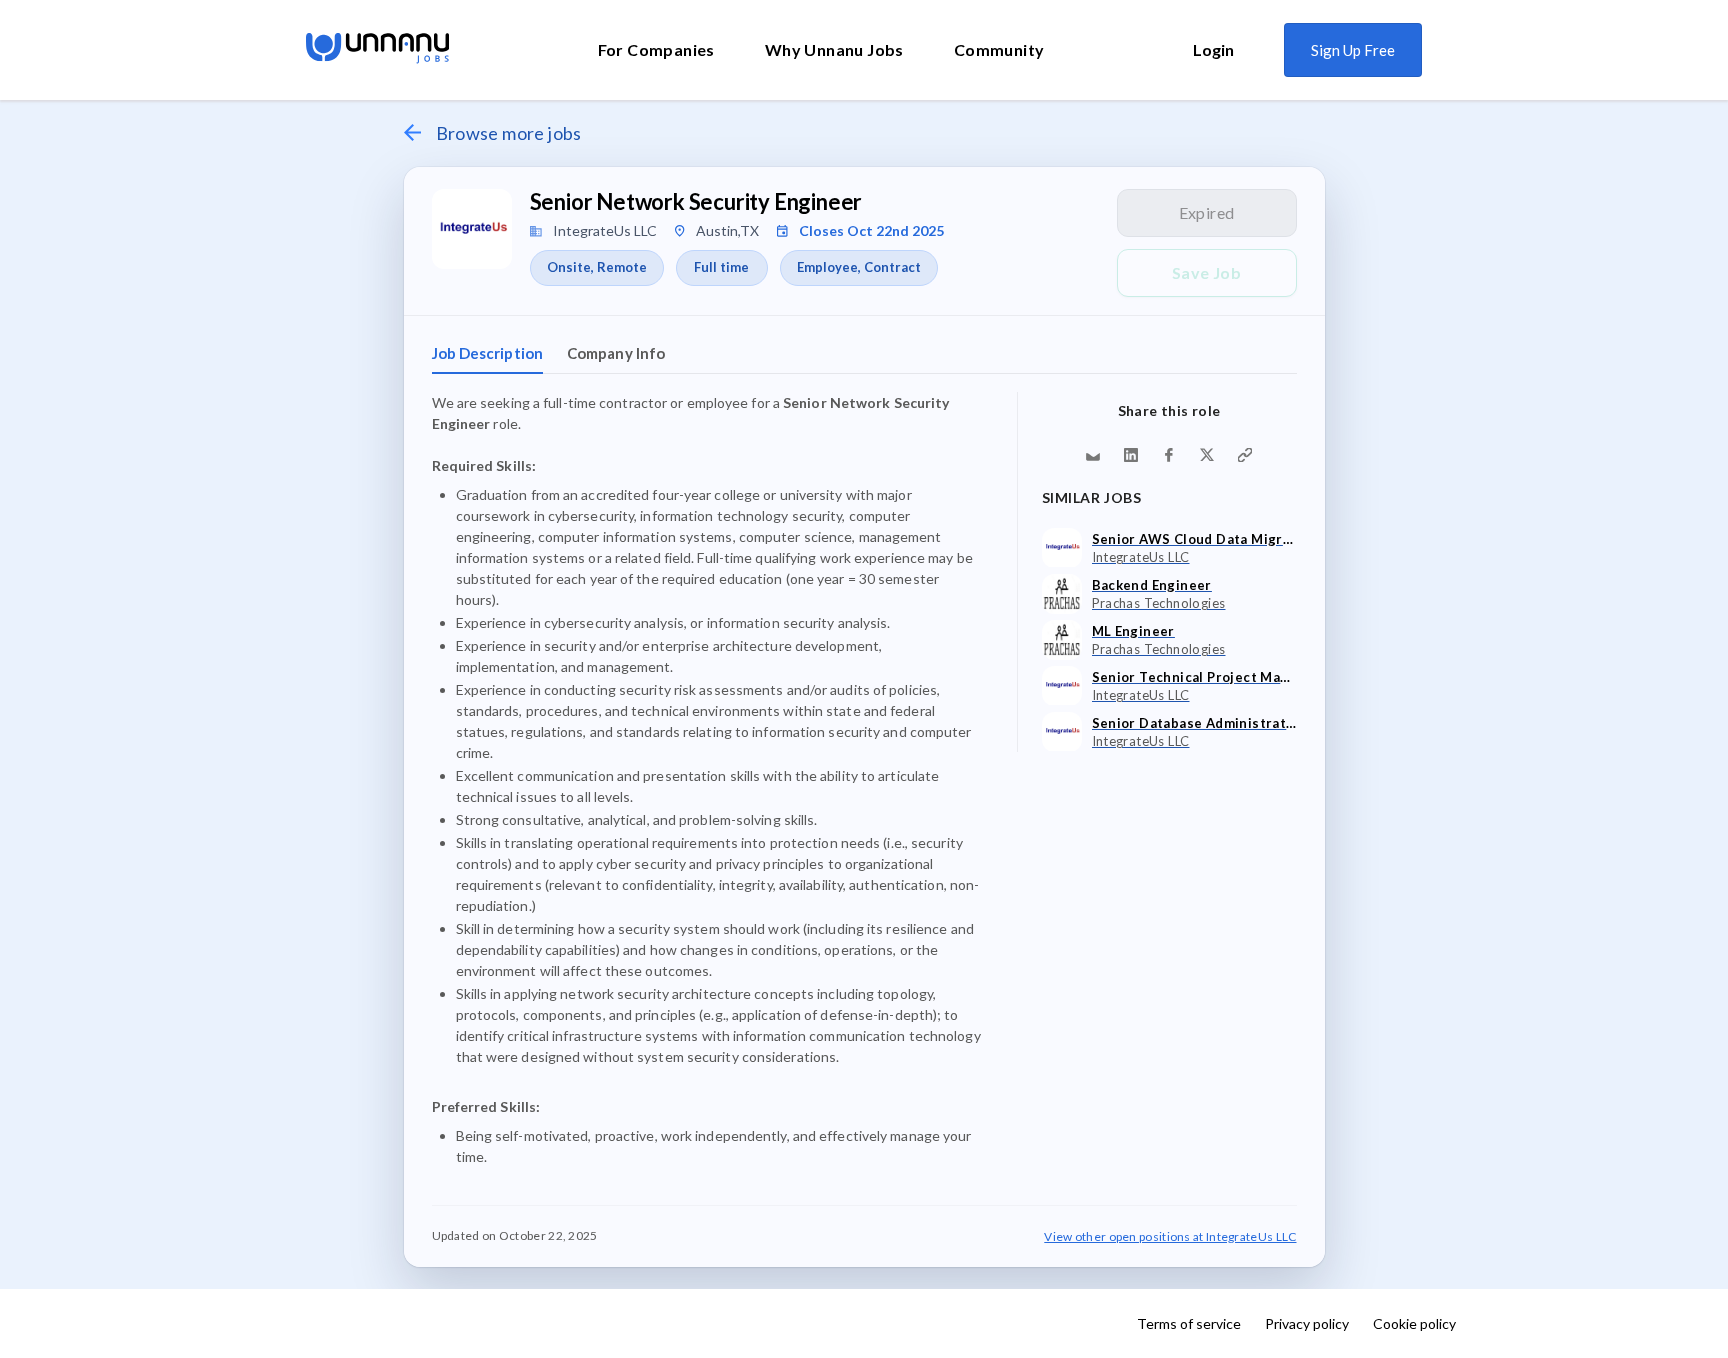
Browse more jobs (509, 133)
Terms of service (1189, 1323)
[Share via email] (1093, 455)
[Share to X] (1207, 455)
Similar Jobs (1092, 497)
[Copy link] (1245, 455)
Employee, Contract (859, 267)
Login (1213, 49)
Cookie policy (1414, 1323)
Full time (721, 267)
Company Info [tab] (616, 353)
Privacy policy (1307, 1323)
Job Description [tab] (488, 353)
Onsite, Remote (597, 267)
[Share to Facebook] (1169, 455)
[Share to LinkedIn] (1131, 455)
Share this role (1169, 410)
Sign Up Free (1353, 50)
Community (999, 49)
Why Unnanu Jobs (834, 49)
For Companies (656, 49)
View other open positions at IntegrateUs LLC (1170, 1236)
